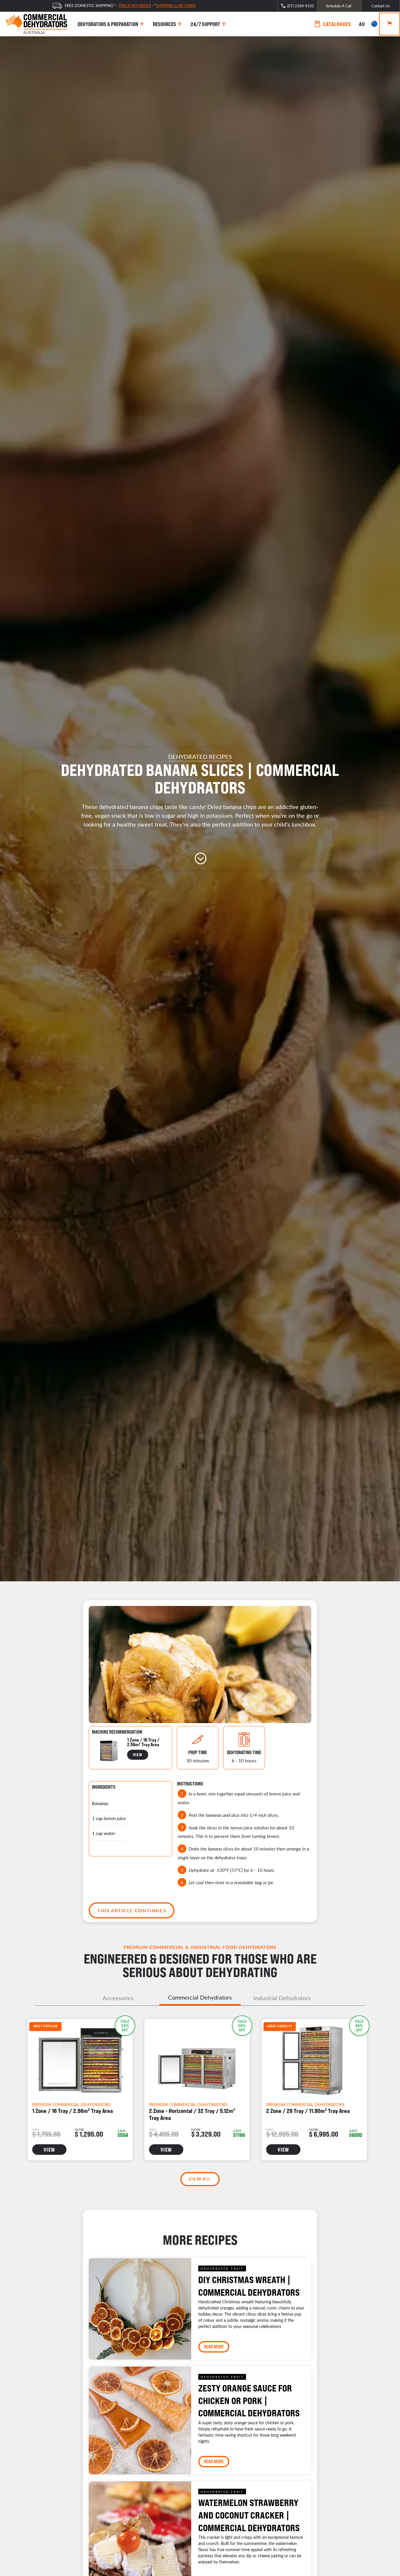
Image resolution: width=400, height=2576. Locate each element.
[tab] (118, 1998)
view (138, 1755)
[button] (367, 24)
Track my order (135, 5)
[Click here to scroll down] (200, 858)
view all (200, 2179)
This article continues (132, 1910)
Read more (214, 2347)
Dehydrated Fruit (222, 2268)
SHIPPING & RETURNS (176, 5)
